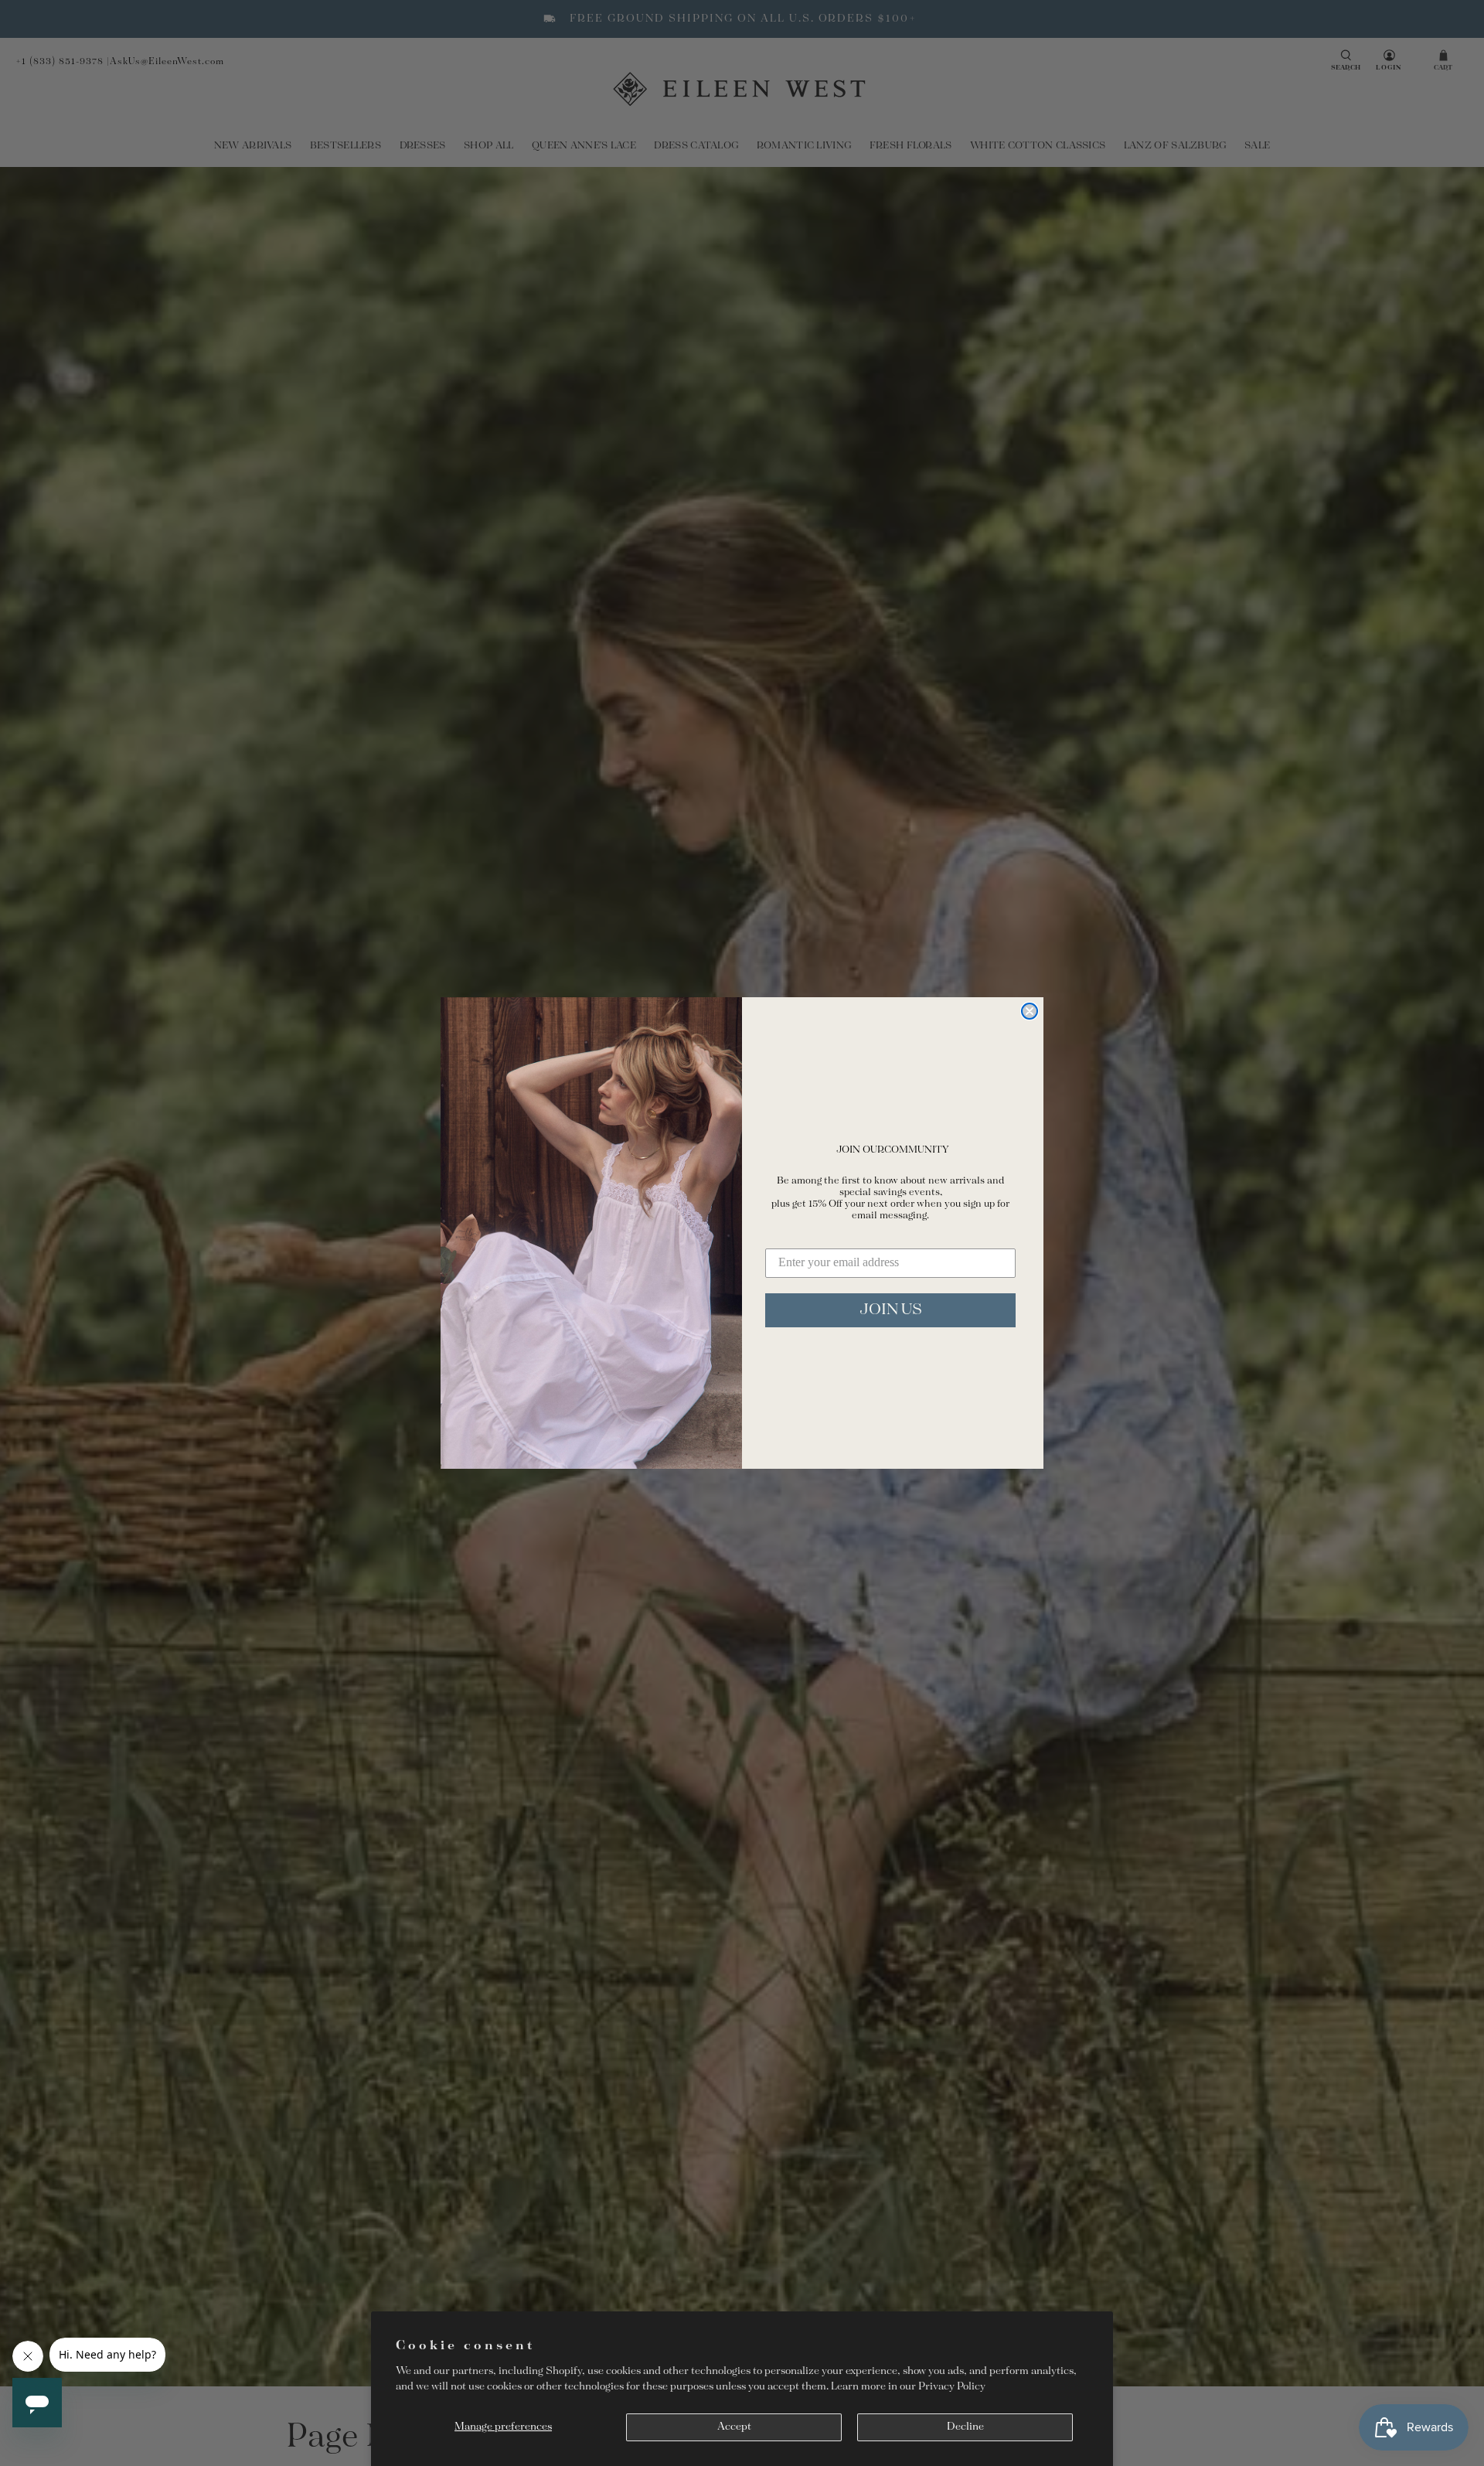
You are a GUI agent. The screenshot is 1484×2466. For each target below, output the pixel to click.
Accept (734, 2427)
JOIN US (891, 1310)
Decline (965, 2427)
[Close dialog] (1030, 1011)
